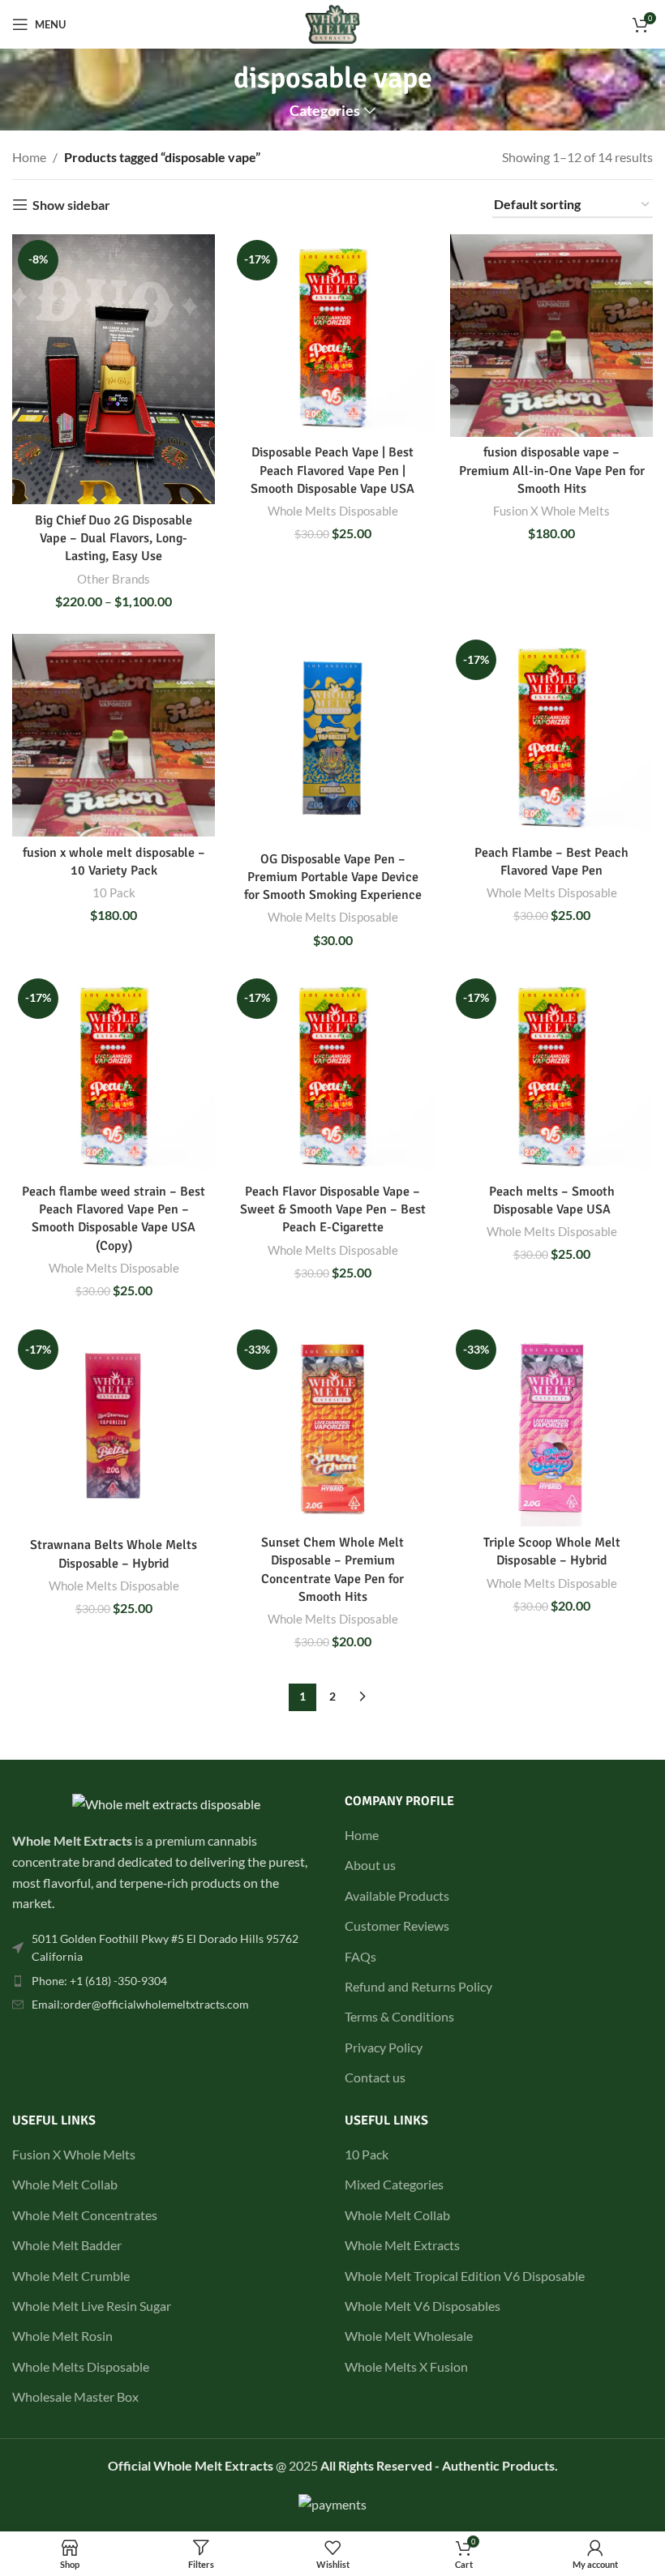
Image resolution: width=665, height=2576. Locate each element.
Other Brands (114, 579)
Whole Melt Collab (65, 2184)
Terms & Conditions (399, 2016)
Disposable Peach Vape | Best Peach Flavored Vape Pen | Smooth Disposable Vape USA (332, 471)
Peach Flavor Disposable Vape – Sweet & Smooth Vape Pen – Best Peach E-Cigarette (333, 1210)
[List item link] (166, 1948)
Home (29, 157)
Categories (325, 111)
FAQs (360, 1956)
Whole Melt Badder (67, 2245)
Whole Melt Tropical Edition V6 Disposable (465, 2276)
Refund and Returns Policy (418, 1986)
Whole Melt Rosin (62, 2336)
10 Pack (114, 892)
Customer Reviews (397, 1926)
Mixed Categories (394, 2184)
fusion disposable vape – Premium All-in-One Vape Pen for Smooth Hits (552, 471)
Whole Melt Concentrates (85, 2215)
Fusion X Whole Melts (551, 511)
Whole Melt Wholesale (409, 2336)
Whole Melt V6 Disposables (423, 2306)
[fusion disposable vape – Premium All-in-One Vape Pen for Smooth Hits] (551, 336)
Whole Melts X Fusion (406, 2366)
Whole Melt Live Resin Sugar (92, 2306)
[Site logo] (333, 22)
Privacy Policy (384, 2047)
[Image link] (166, 1802)
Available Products (397, 1896)
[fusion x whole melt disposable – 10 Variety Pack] (114, 735)
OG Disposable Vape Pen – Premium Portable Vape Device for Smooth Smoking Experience (333, 877)
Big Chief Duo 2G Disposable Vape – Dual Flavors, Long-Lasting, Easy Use (114, 539)
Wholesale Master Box (75, 2396)
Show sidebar (71, 205)
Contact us (375, 2077)
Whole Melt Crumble (71, 2276)
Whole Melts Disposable (333, 511)
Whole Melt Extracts (402, 2245)
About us (370, 1865)
